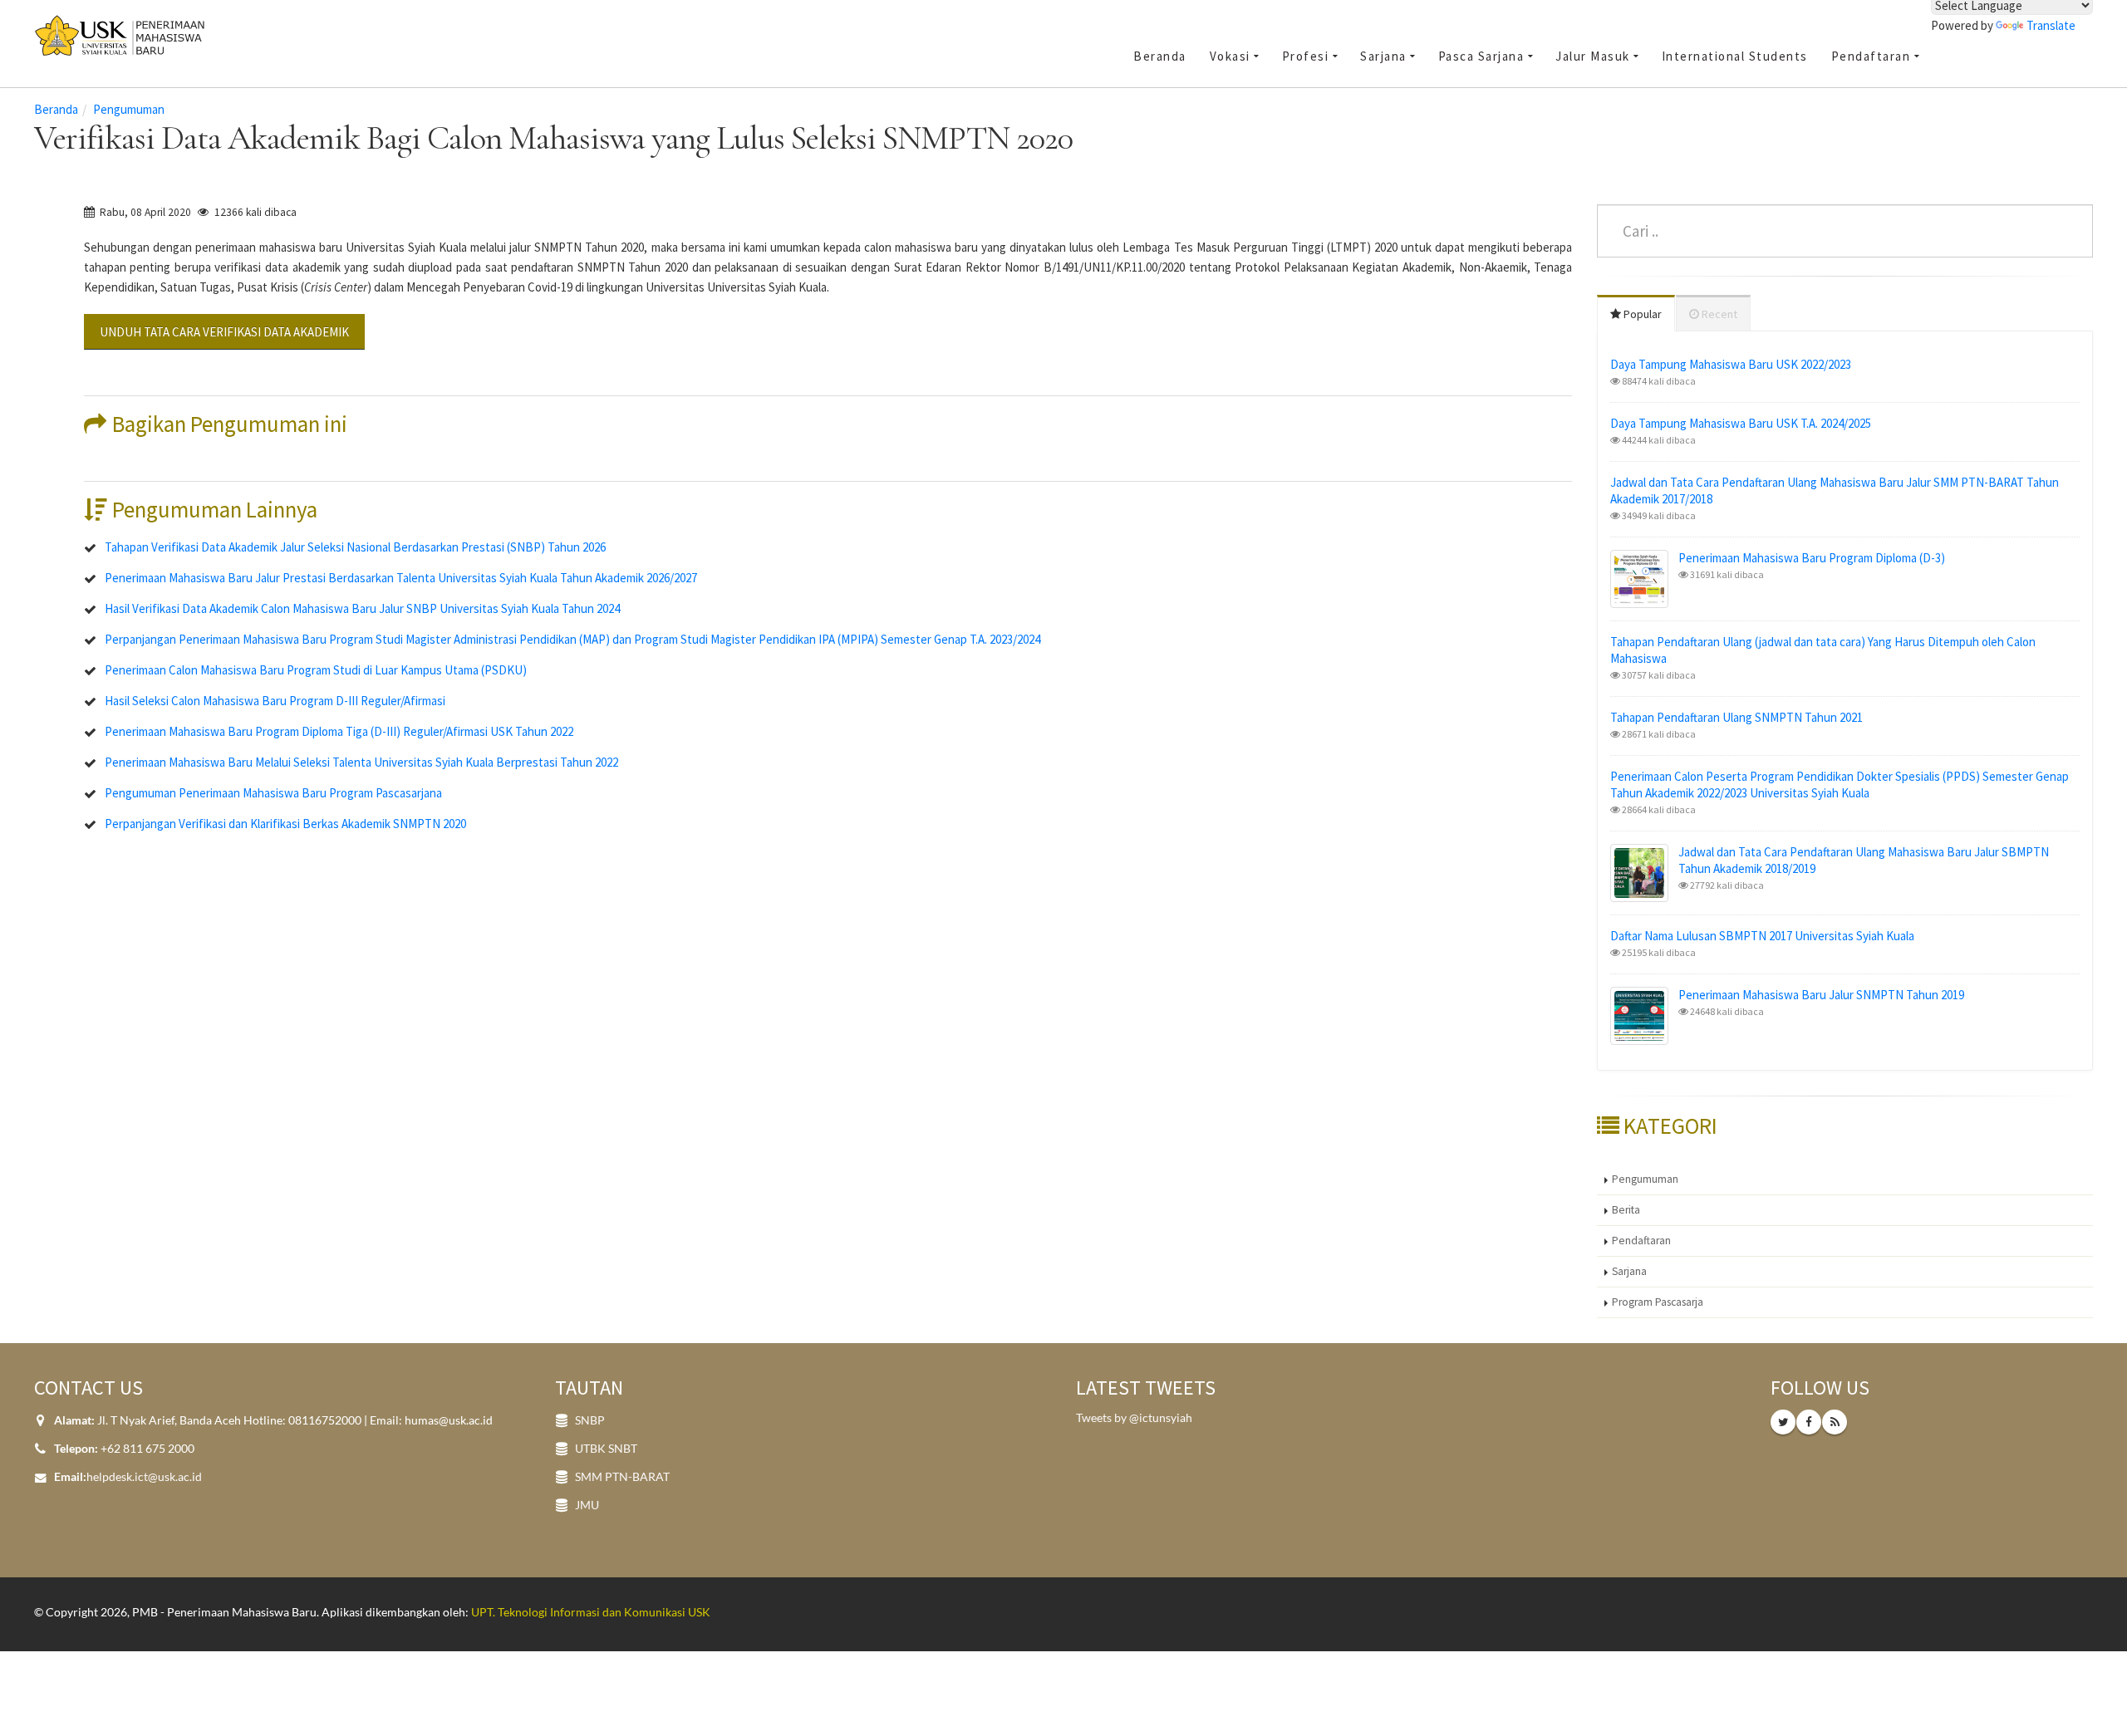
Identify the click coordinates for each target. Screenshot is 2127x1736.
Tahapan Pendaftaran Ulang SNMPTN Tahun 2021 (1736, 717)
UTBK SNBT (606, 1449)
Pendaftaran (1641, 1241)
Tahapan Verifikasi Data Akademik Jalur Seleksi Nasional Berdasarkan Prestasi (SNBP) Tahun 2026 (355, 547)
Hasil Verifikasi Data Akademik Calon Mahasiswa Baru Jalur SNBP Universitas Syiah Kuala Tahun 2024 (362, 608)
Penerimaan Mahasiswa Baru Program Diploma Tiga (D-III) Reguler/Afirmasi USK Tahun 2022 (339, 731)
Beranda (56, 109)
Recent (1718, 314)
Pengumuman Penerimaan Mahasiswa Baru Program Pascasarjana (273, 793)
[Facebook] (1809, 1422)
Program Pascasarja (1658, 1302)
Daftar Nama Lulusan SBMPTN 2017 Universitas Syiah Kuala (1762, 936)
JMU (587, 1505)
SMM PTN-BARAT (622, 1477)
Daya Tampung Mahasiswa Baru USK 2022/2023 (1731, 364)
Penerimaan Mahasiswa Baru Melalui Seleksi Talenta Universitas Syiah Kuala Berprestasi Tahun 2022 (361, 762)
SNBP (590, 1420)
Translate (2051, 25)
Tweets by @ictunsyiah (1134, 1418)
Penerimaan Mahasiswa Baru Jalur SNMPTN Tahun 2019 (1821, 995)
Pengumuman (129, 109)
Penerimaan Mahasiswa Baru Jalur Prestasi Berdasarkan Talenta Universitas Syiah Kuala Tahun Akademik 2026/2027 (401, 578)
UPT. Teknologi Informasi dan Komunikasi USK (591, 1612)
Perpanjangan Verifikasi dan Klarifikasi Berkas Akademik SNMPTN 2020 (285, 824)
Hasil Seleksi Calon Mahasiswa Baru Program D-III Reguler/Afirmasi (275, 701)
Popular (1641, 314)
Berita (1626, 1210)
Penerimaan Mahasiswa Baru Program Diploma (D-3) (1812, 558)
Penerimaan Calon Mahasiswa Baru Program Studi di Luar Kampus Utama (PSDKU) (316, 670)
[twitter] (1783, 1422)
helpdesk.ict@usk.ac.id (144, 1477)
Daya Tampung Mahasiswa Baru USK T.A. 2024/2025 (1741, 423)
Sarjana (1629, 1271)
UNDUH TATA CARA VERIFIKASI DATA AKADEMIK (224, 332)
